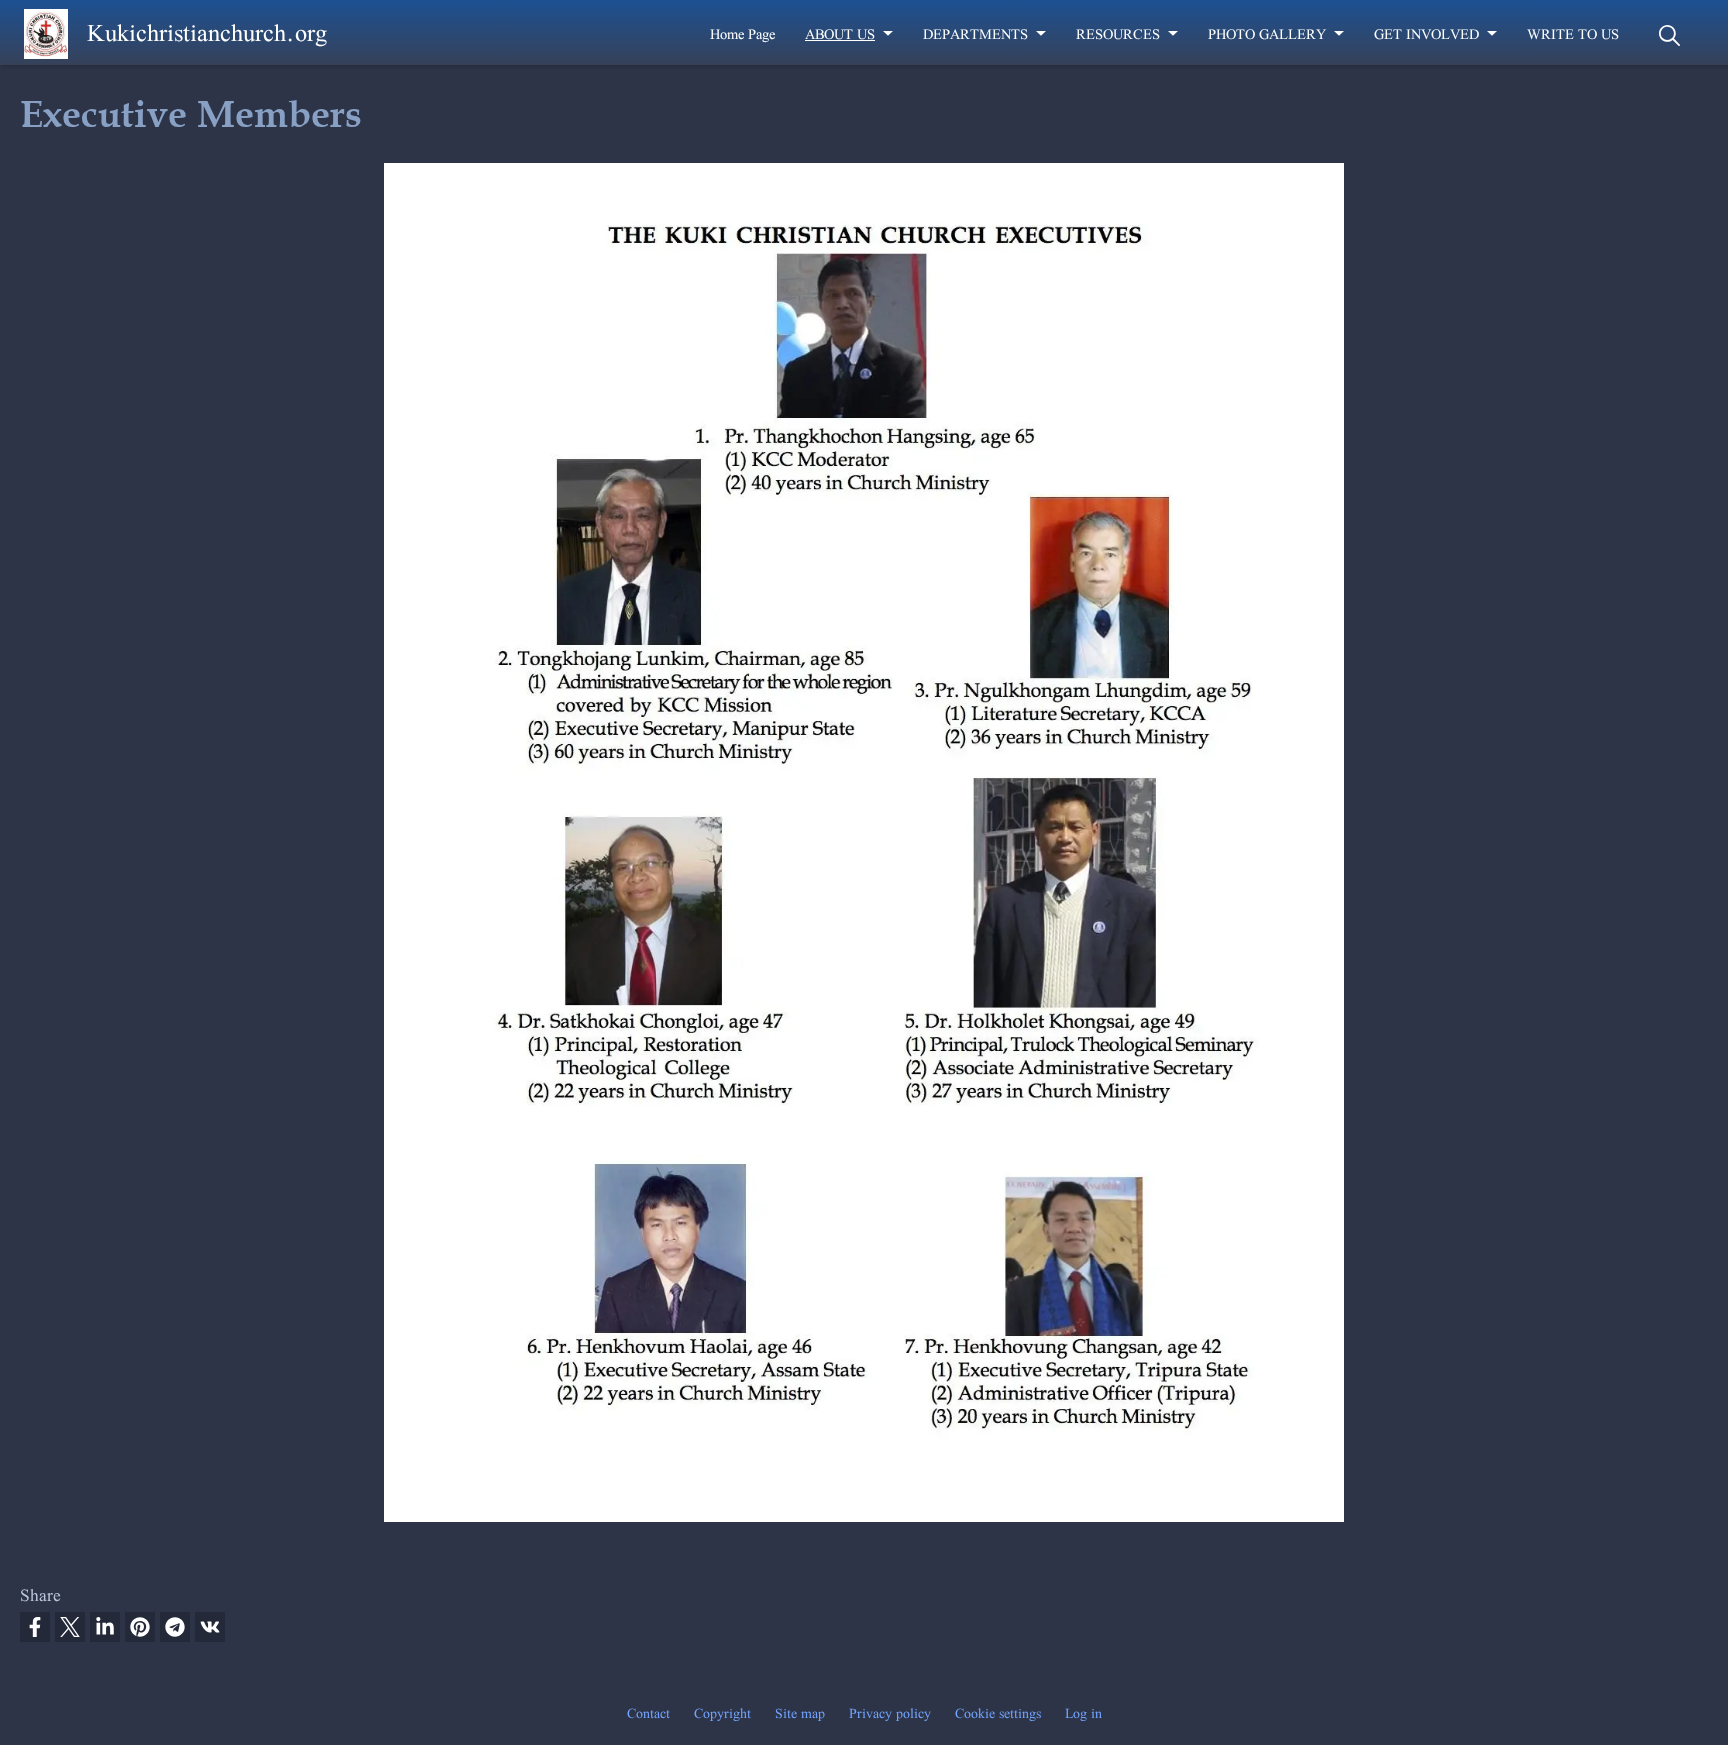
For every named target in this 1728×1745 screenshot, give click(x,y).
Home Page (742, 34)
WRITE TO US (1573, 34)
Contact (648, 1713)
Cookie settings (998, 1713)
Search (1669, 35)
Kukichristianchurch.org (207, 32)
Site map (800, 1713)
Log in (1083, 1713)
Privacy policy (890, 1713)
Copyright (722, 1713)
